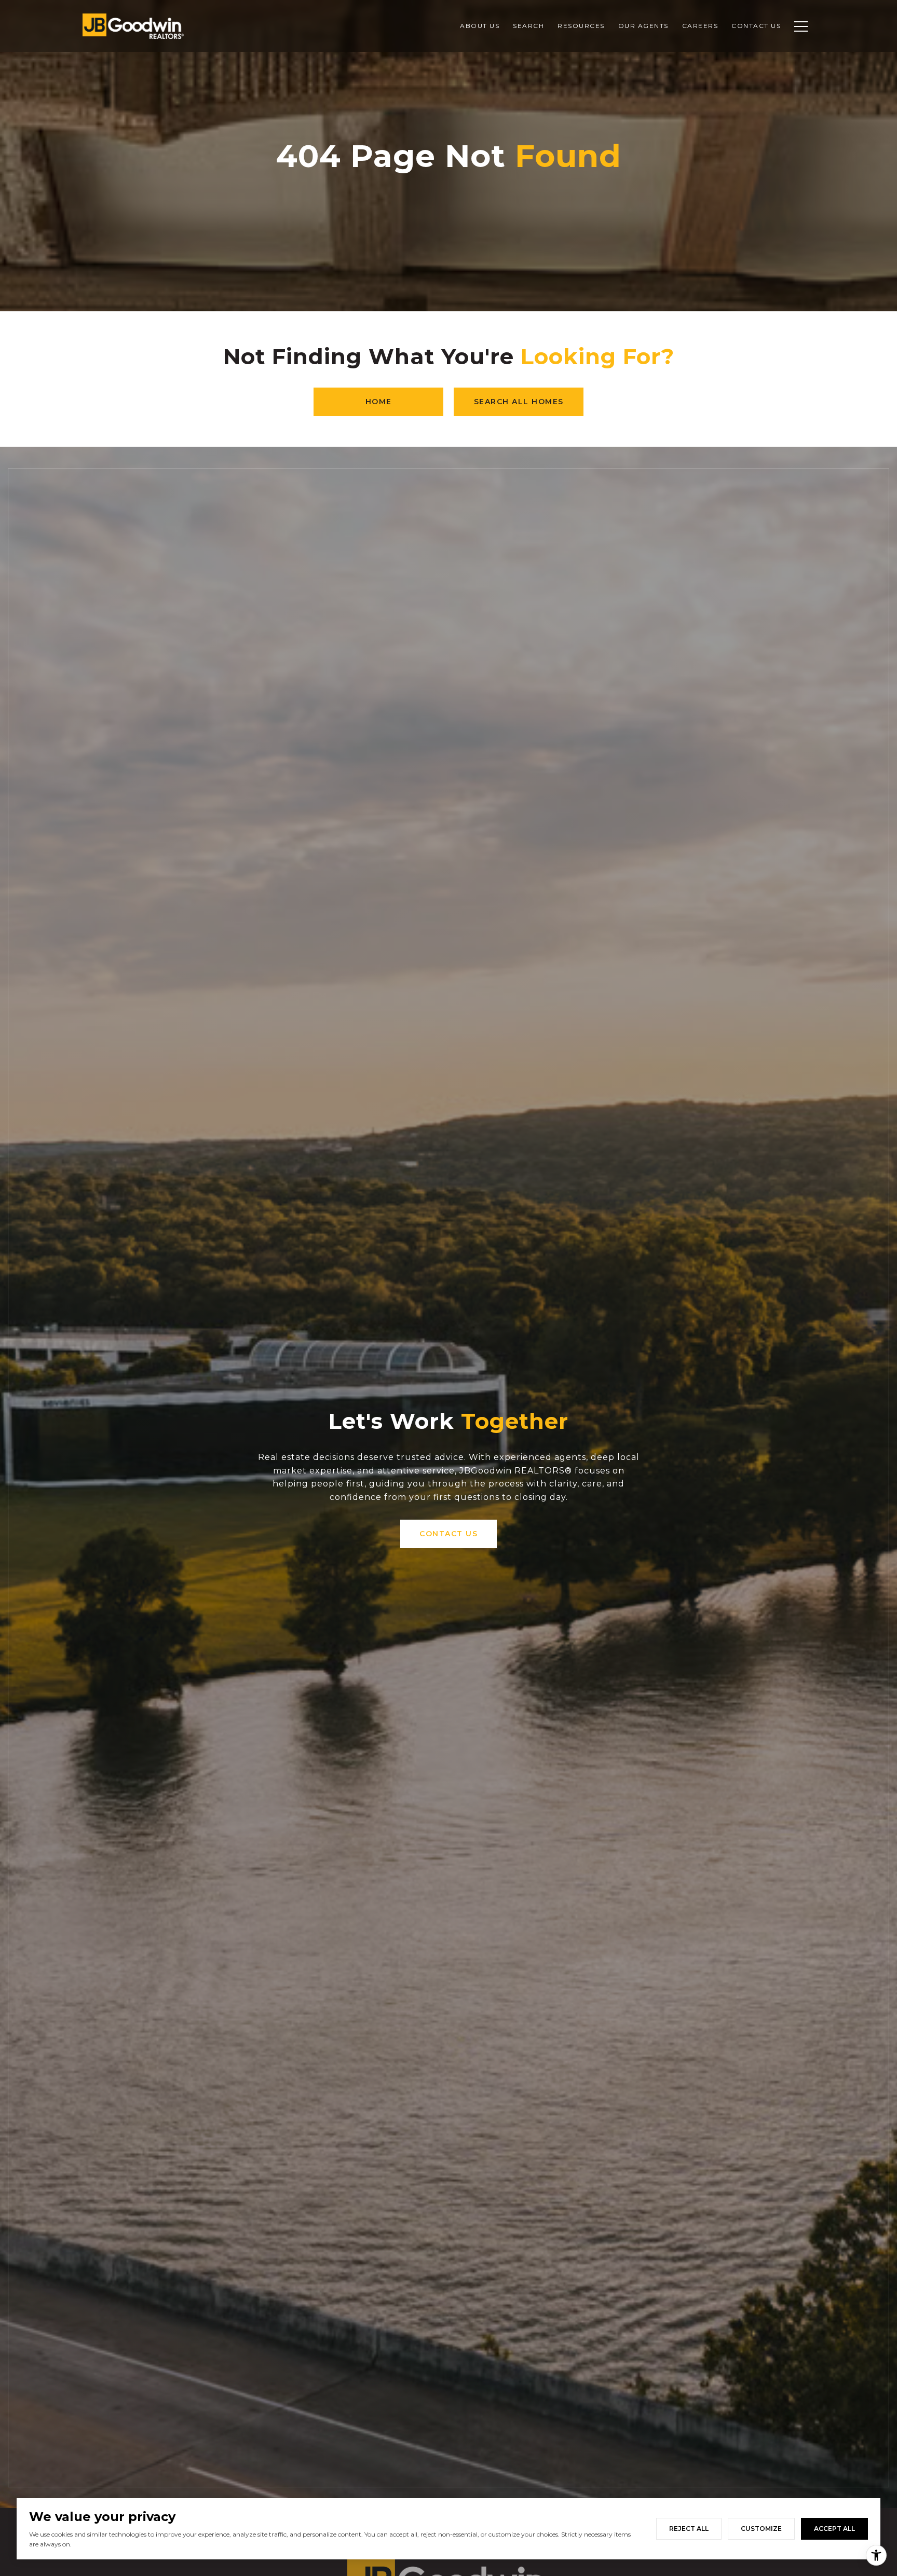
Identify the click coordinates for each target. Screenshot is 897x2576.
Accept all (834, 2529)
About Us (480, 26)
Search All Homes (519, 402)
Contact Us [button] (448, 1534)
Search (528, 26)
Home (379, 402)
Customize (761, 2529)
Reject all (689, 2529)
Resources (581, 26)
